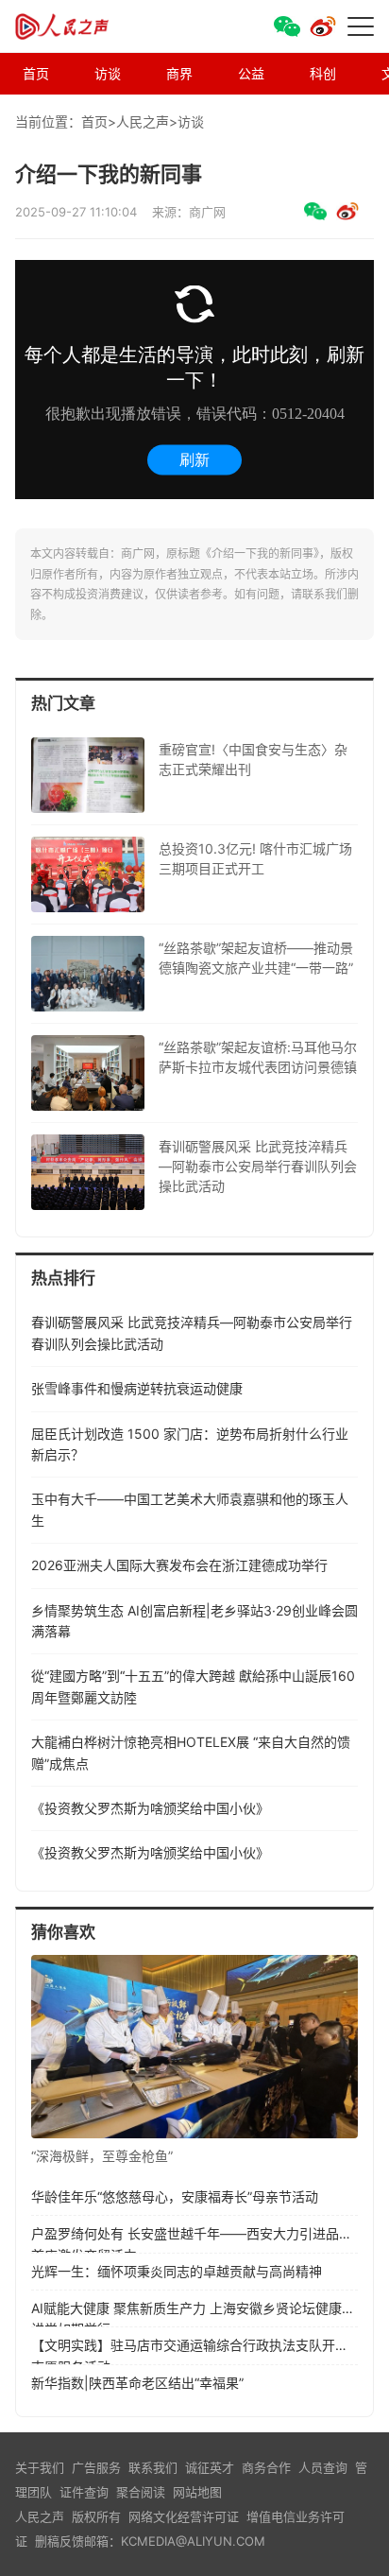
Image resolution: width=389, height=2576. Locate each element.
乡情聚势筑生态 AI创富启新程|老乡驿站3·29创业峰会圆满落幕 (194, 1621)
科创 (323, 73)
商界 (179, 73)
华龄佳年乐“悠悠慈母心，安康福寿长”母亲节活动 (175, 2196)
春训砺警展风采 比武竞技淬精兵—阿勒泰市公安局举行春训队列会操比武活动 (192, 1332)
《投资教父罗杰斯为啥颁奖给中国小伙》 (150, 1808)
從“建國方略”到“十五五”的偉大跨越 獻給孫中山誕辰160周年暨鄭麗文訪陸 (193, 1686)
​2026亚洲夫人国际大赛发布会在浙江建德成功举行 (179, 1565)
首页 (36, 73)
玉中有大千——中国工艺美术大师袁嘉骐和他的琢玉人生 (190, 1509)
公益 (251, 73)
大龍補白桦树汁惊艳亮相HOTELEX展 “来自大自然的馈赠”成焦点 (191, 1752)
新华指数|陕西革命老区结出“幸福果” (137, 2383)
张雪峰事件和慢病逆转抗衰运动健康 (137, 1388)
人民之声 (81, 26)
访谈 (108, 73)
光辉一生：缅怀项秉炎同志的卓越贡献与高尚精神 (177, 2271)
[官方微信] (287, 26)
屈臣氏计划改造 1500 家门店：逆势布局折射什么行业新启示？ (190, 1444)
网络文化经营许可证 (184, 2516)
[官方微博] (323, 26)
